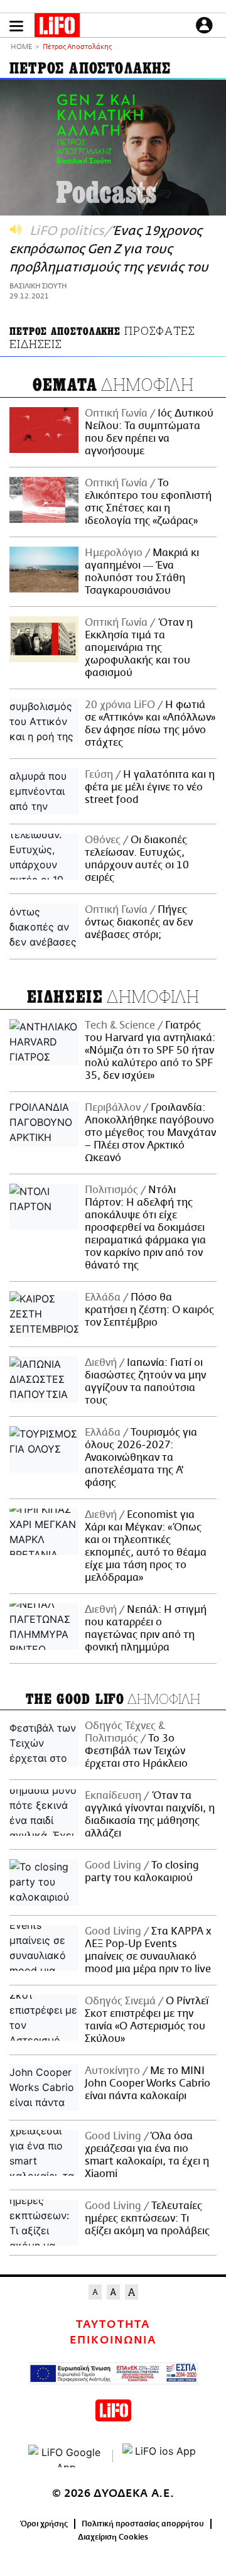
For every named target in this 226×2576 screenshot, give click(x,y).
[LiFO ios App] (160, 2456)
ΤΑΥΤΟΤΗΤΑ (113, 2325)
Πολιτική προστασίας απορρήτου (143, 2524)
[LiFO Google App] (66, 2456)
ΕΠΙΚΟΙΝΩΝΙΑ (113, 2340)
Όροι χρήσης (44, 2524)
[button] (16, 26)
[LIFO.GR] (57, 28)
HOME (21, 47)
